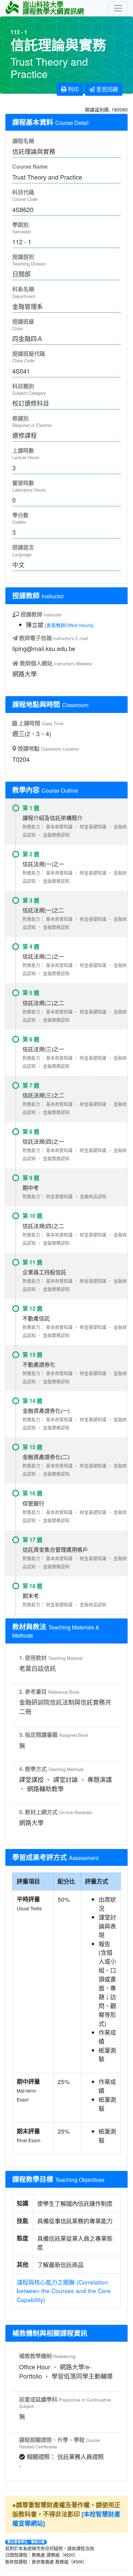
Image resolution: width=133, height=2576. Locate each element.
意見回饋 (106, 89)
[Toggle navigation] (118, 8)
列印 (73, 89)
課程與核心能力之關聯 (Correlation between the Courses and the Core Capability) (64, 2291)
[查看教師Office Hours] (69, 625)
